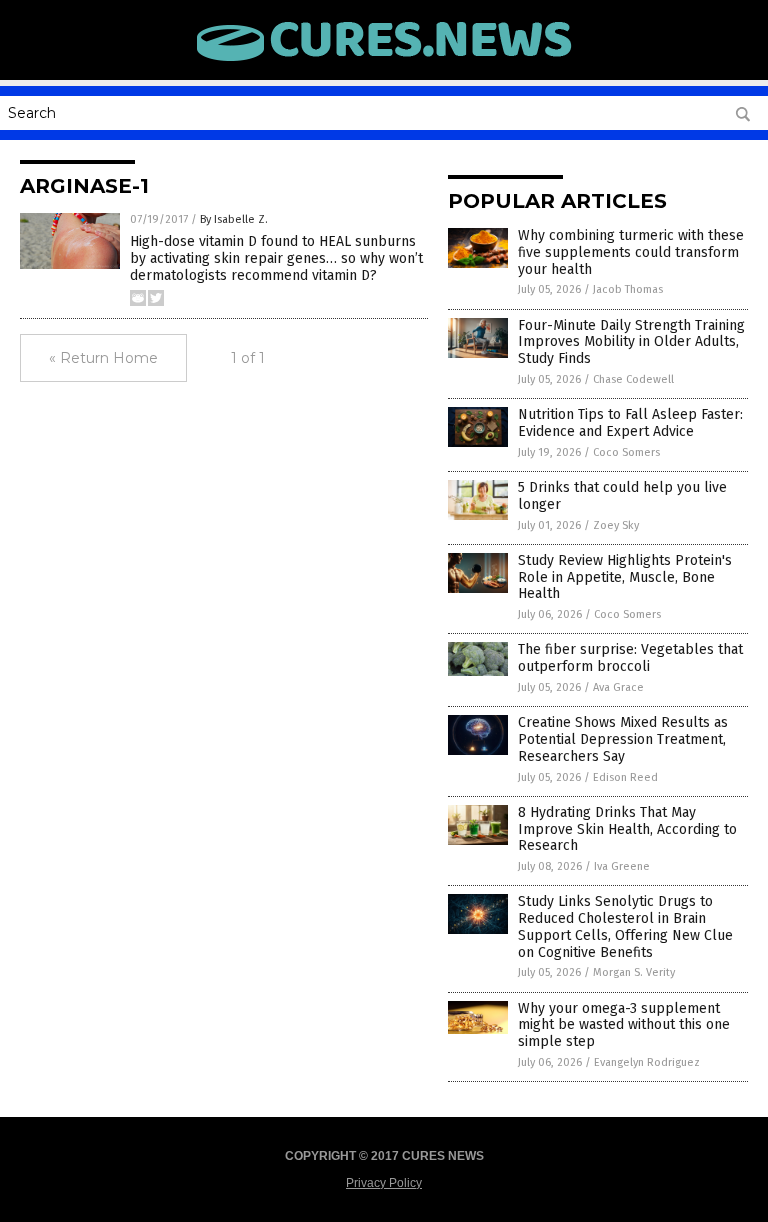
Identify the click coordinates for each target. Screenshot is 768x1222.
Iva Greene (622, 866)
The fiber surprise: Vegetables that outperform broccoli (630, 658)
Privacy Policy (384, 1183)
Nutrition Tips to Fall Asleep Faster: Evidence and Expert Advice (630, 423)
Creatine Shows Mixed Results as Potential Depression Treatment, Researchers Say (623, 739)
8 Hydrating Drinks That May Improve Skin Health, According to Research (627, 829)
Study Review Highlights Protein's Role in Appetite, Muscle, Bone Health (625, 577)
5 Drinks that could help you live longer (622, 496)
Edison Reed (625, 777)
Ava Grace (618, 687)
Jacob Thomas (628, 289)
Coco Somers (626, 452)
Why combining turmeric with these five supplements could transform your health (631, 252)
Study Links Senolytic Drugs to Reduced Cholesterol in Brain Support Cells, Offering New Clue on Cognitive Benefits (625, 926)
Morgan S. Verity (634, 972)
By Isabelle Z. (234, 219)
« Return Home (103, 358)
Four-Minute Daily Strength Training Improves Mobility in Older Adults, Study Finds (631, 342)
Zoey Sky (616, 525)
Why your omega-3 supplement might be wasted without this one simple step (624, 1025)
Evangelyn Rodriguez (647, 1062)
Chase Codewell (633, 379)
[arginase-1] (384, 62)
